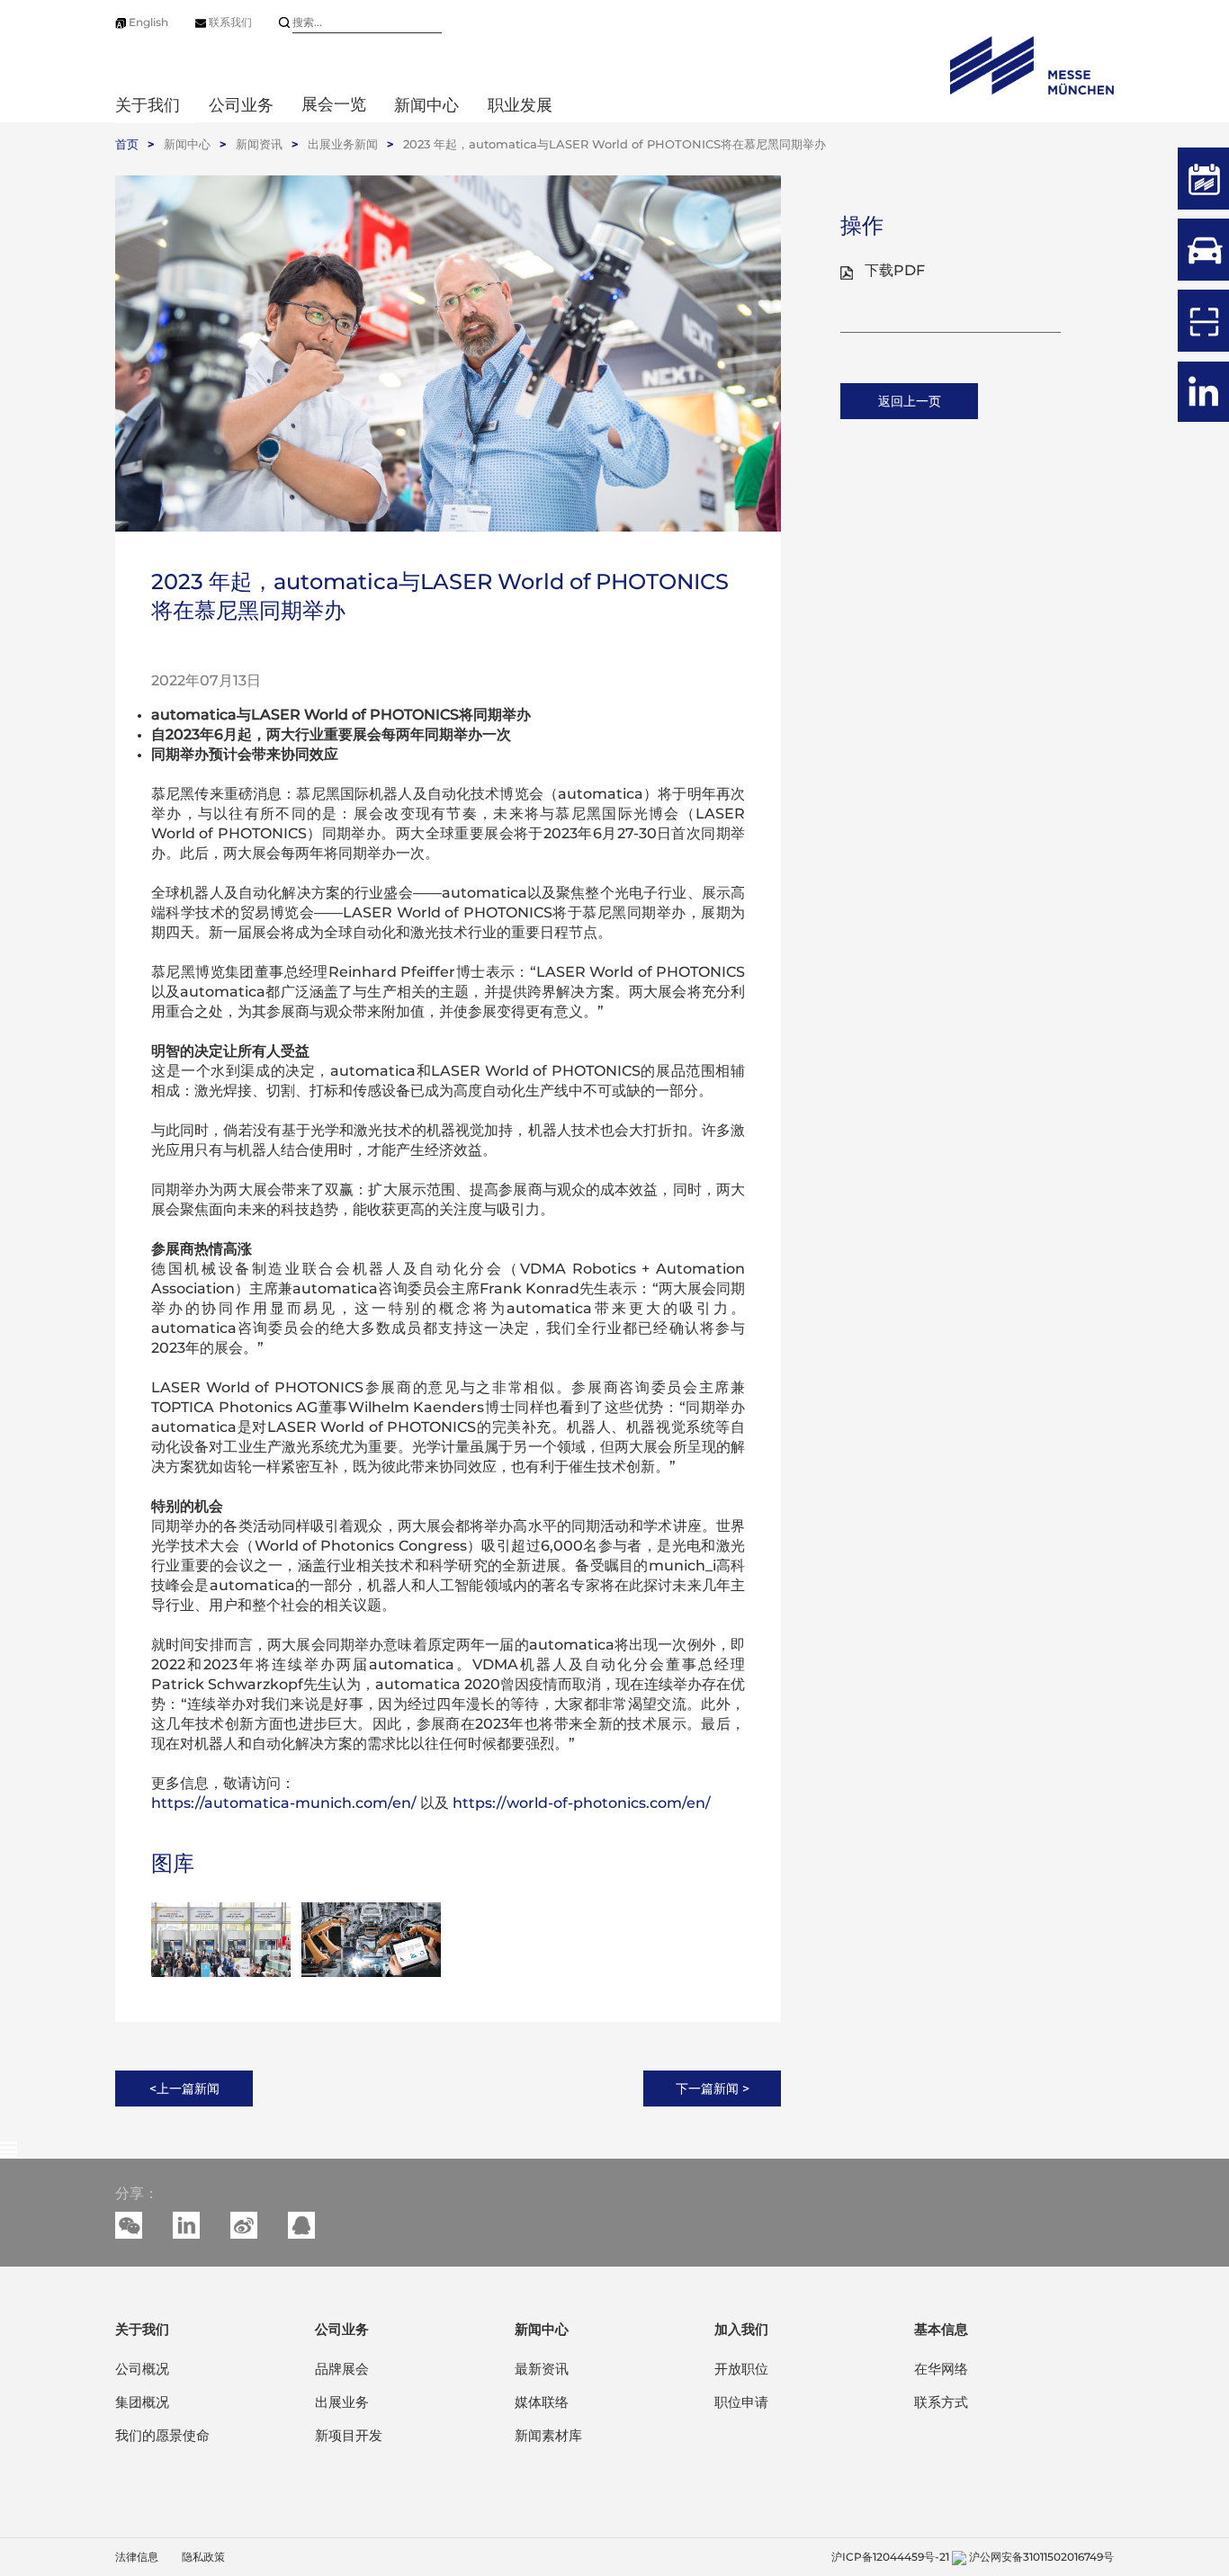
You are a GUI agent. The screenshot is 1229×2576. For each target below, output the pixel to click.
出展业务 (342, 2402)
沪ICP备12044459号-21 (890, 2557)
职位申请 (741, 2402)
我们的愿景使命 (162, 2435)
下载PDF (895, 270)
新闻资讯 (259, 144)
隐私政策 (203, 2557)
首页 (127, 144)
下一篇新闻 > (713, 2089)
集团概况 (142, 2402)
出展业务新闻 (343, 144)
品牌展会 (342, 2369)
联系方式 (941, 2402)
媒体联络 (542, 2402)
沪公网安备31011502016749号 (1041, 2557)
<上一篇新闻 (184, 2089)
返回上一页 (910, 401)
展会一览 (334, 104)
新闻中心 (187, 144)
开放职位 (741, 2369)
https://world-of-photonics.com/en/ (582, 1803)
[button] (186, 2225)
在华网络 (941, 2369)
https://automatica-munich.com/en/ (286, 1803)
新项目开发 (349, 2435)
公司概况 (142, 2369)
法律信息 (137, 2557)
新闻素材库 (548, 2435)
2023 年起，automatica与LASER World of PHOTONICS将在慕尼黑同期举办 (614, 144)
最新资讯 (542, 2369)
